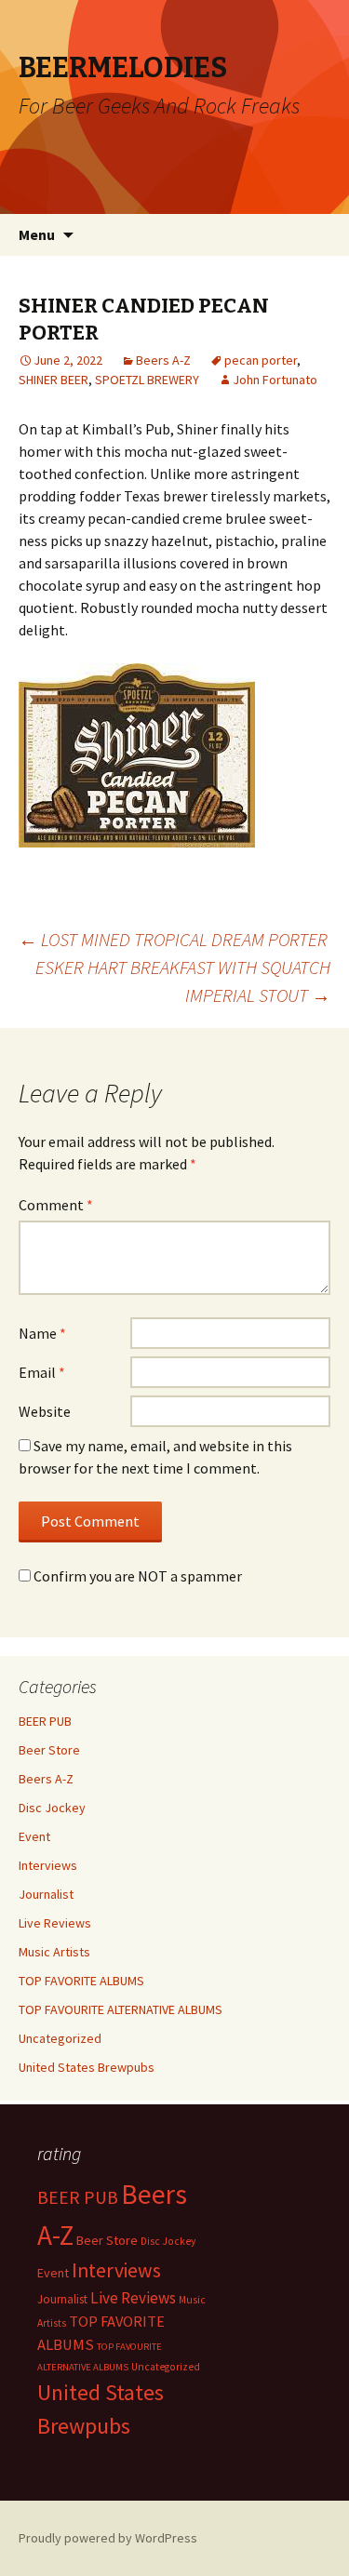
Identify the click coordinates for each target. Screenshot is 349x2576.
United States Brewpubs (87, 2067)
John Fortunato (275, 380)
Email (42, 1372)
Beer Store (49, 1750)
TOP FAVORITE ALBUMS (81, 1981)
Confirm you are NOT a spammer (136, 1576)
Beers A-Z (163, 360)
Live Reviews (55, 1923)
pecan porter (261, 360)
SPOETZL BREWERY (147, 380)
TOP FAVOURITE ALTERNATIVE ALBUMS (121, 2009)
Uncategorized (60, 2038)
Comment (56, 1205)
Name (42, 1333)
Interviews (48, 1865)
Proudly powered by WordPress (108, 2538)
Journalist (46, 1894)
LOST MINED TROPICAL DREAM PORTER (173, 939)
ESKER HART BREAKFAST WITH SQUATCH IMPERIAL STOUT (183, 981)
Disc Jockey (52, 1808)
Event (34, 1836)
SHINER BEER (54, 380)
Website (45, 1411)
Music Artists (54, 1952)
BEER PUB (45, 1721)
